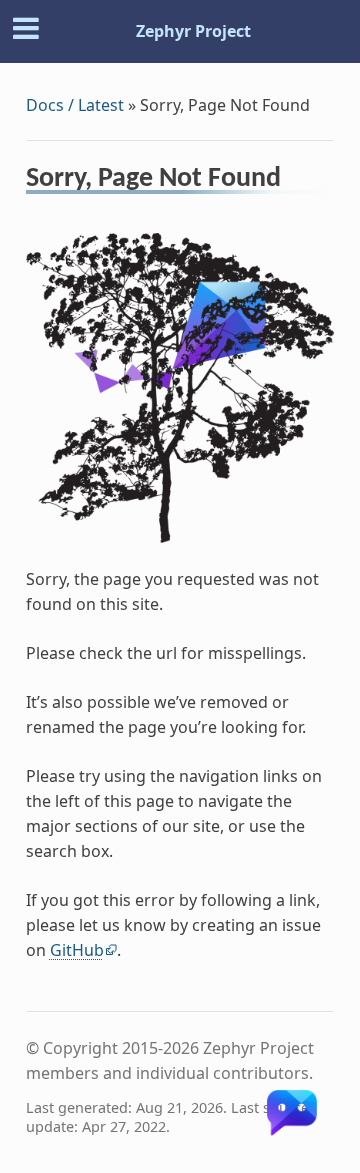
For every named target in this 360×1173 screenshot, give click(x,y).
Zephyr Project (193, 31)
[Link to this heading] (294, 181)
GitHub (77, 950)
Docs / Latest (75, 105)
